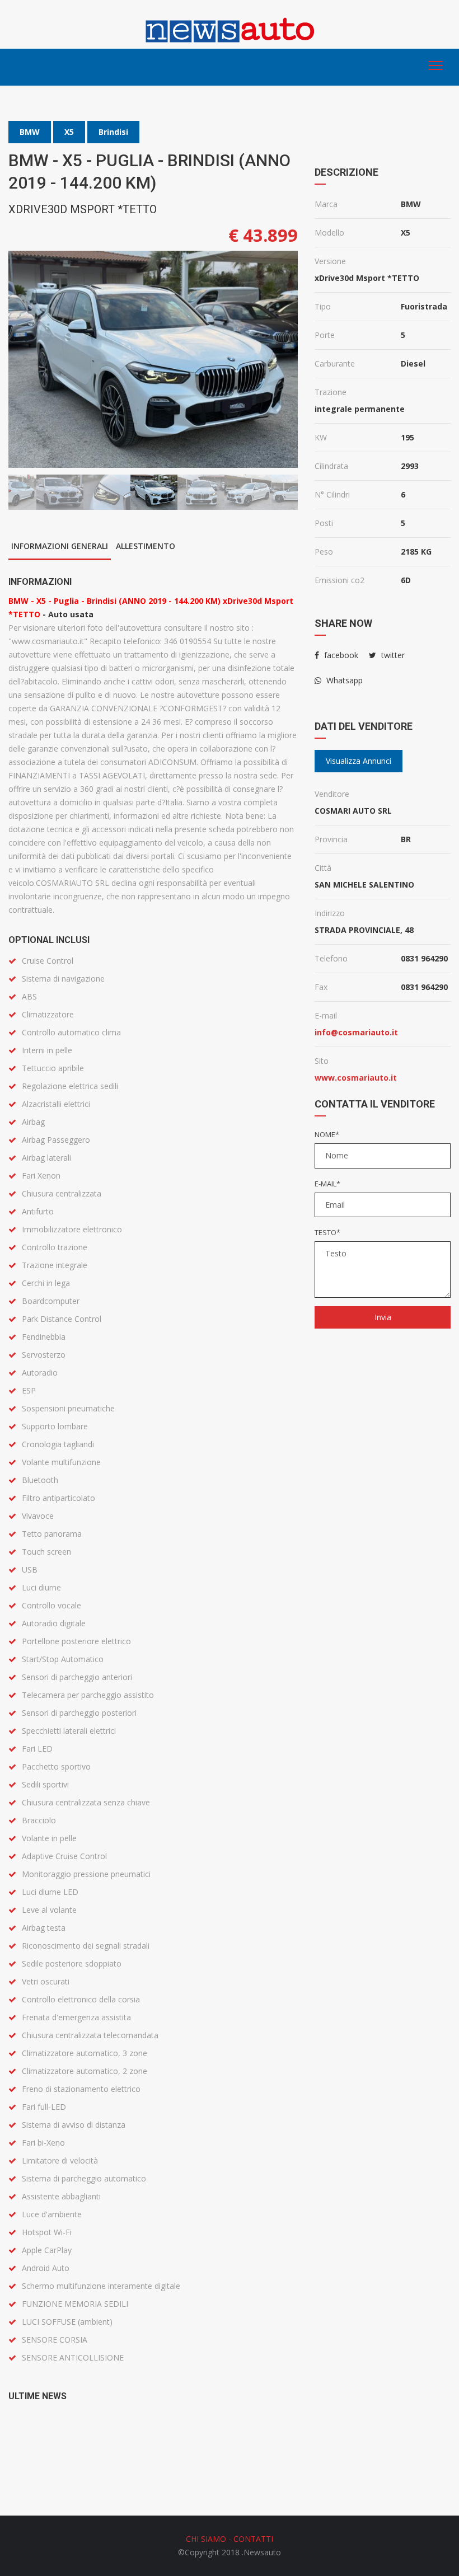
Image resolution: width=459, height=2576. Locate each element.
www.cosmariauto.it (356, 1078)
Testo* (327, 1232)
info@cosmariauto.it (356, 1032)
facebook (340, 655)
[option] (153, 359)
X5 (69, 132)
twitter (392, 655)
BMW (30, 132)
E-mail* (327, 1184)
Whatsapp (343, 680)
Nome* (327, 1134)
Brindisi (113, 132)
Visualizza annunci (359, 761)
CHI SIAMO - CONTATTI (230, 2539)
